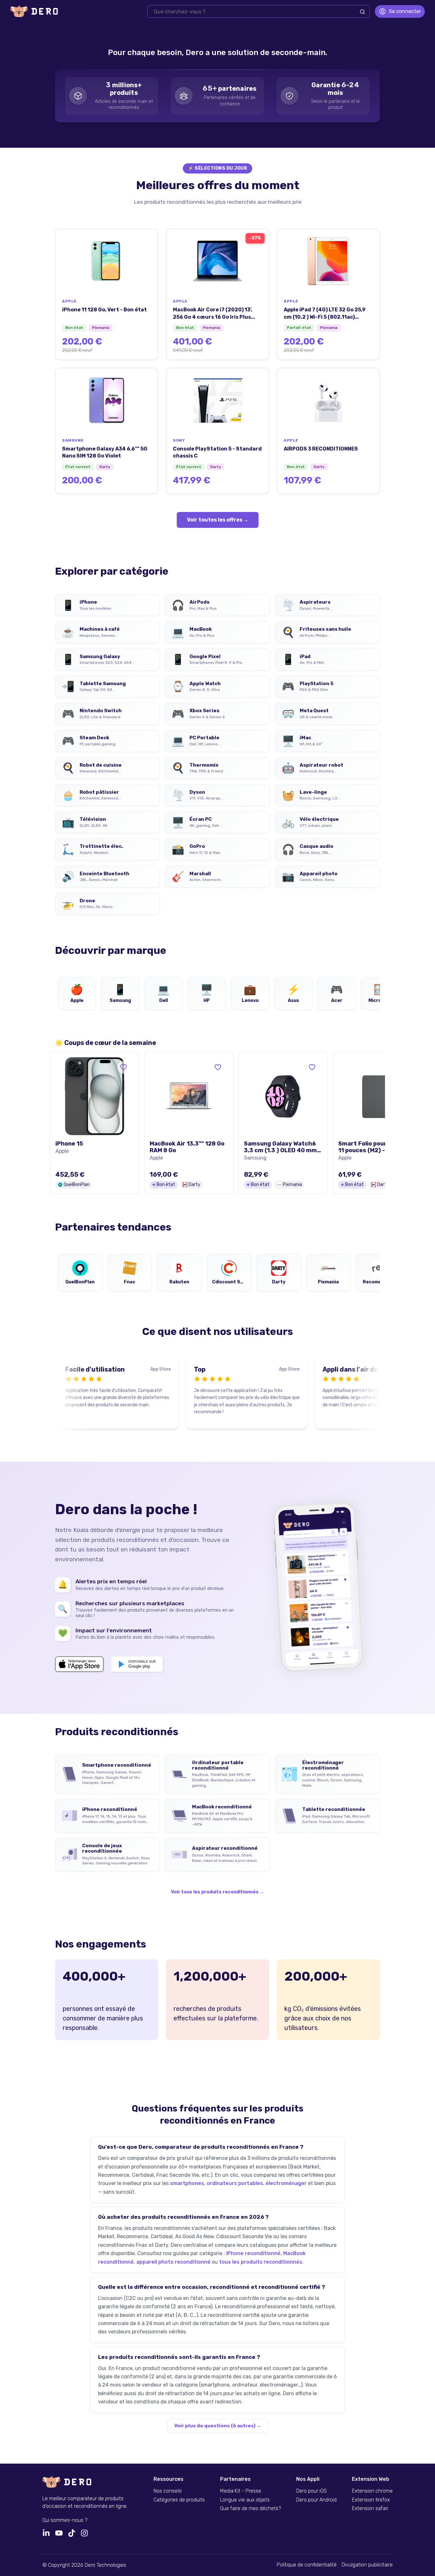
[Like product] (124, 1067)
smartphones (187, 2183)
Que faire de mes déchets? (250, 2509)
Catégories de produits (179, 2500)
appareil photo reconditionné (173, 2262)
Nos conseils (168, 2491)
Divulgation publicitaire (367, 2565)
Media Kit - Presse (241, 2491)
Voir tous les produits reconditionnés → (217, 1892)
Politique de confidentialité (307, 2565)
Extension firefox (371, 2500)
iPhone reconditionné (253, 2253)
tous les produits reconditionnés (261, 2262)
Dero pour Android (316, 2500)
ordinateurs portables (235, 2183)
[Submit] (362, 12)
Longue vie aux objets (245, 2500)
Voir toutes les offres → (218, 520)
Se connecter (405, 11)
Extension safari (370, 2509)
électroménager (286, 2183)
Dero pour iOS (311, 2491)
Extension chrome (372, 2491)
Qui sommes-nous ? (65, 2520)
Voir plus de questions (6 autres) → (218, 2426)
